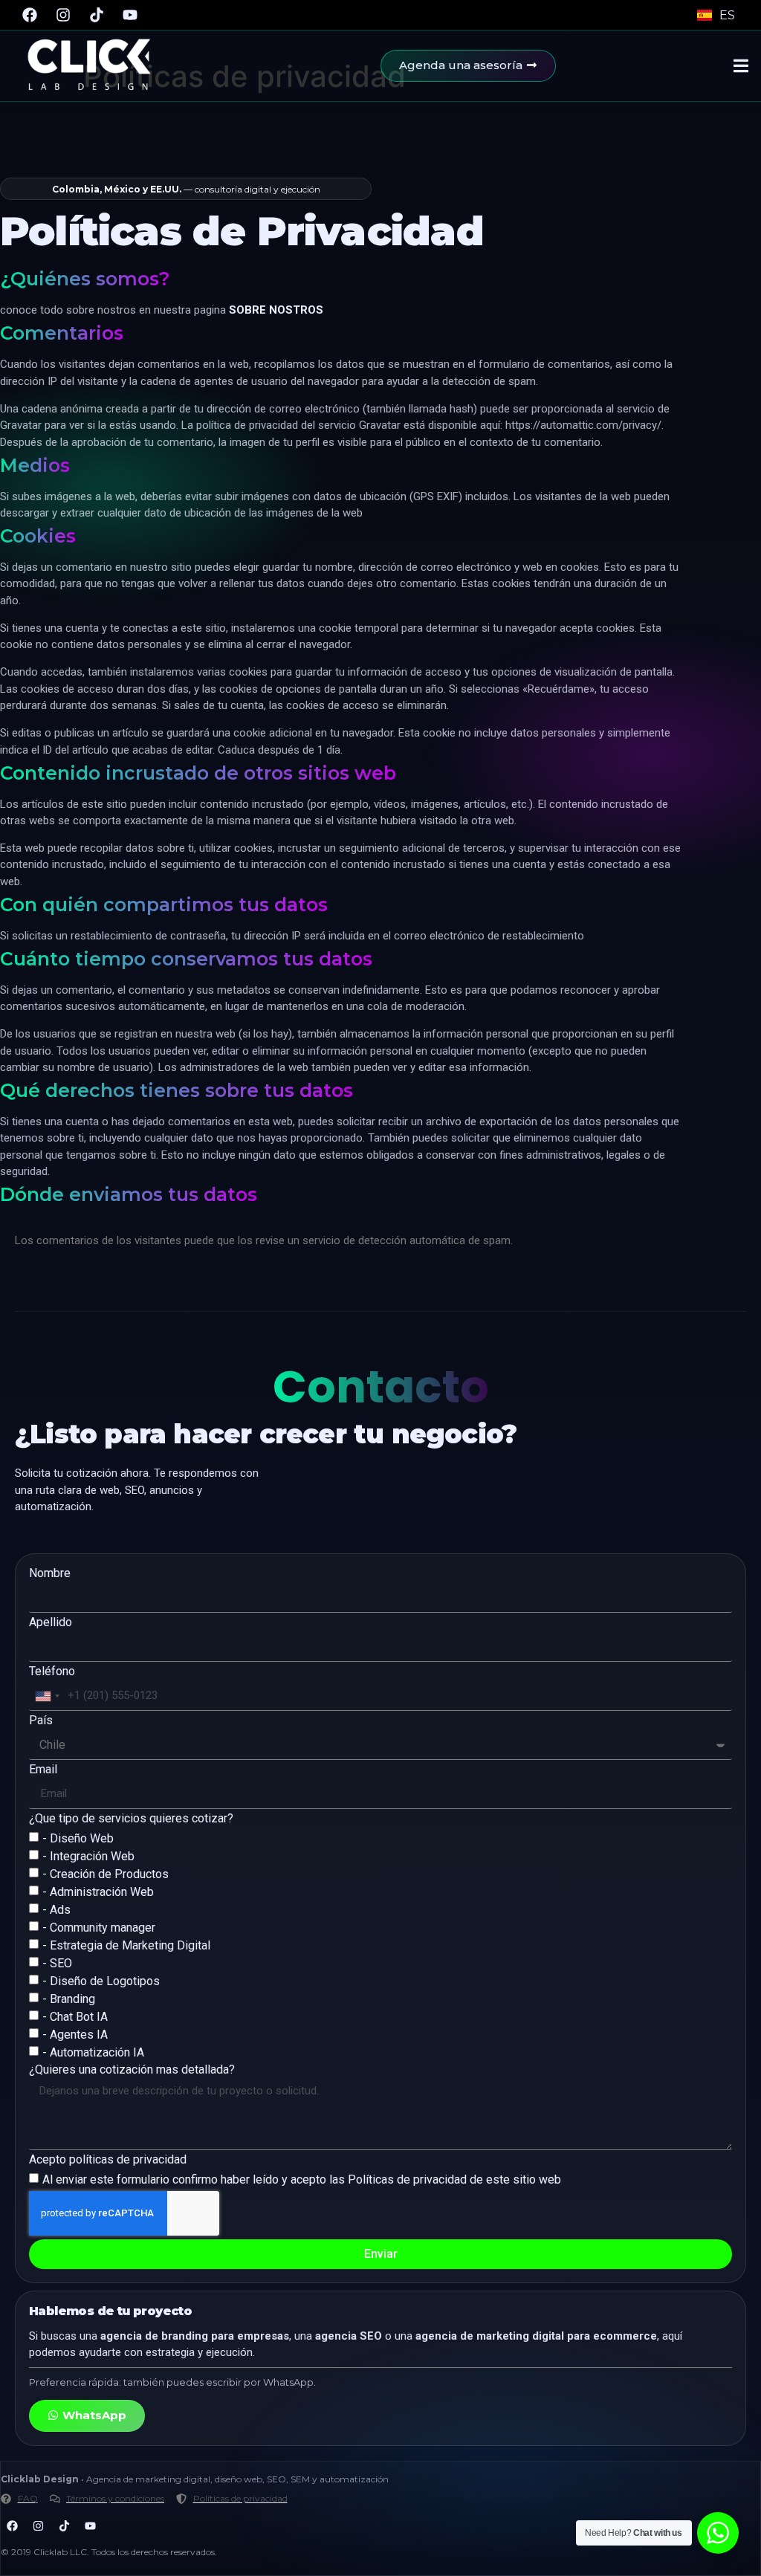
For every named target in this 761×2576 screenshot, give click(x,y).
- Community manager (99, 1928)
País (41, 1721)
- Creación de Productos (106, 1874)
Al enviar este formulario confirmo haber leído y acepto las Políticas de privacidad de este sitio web (302, 2179)
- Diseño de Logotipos (101, 1981)
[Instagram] (63, 15)
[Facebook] (30, 15)
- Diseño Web (78, 1838)
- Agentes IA (75, 2035)
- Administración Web (98, 1892)
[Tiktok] (97, 15)
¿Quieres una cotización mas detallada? (132, 2070)
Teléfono (52, 1672)
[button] (741, 66)
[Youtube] (130, 15)
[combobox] (47, 1696)
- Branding (69, 1999)
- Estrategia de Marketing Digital (126, 1945)
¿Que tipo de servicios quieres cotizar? (131, 1819)
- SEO (57, 1963)
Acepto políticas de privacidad (108, 2160)
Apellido (51, 1623)
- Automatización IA (93, 2052)
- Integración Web (88, 1856)
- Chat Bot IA (75, 2017)
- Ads (56, 1910)
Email (43, 1770)
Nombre (50, 1574)
